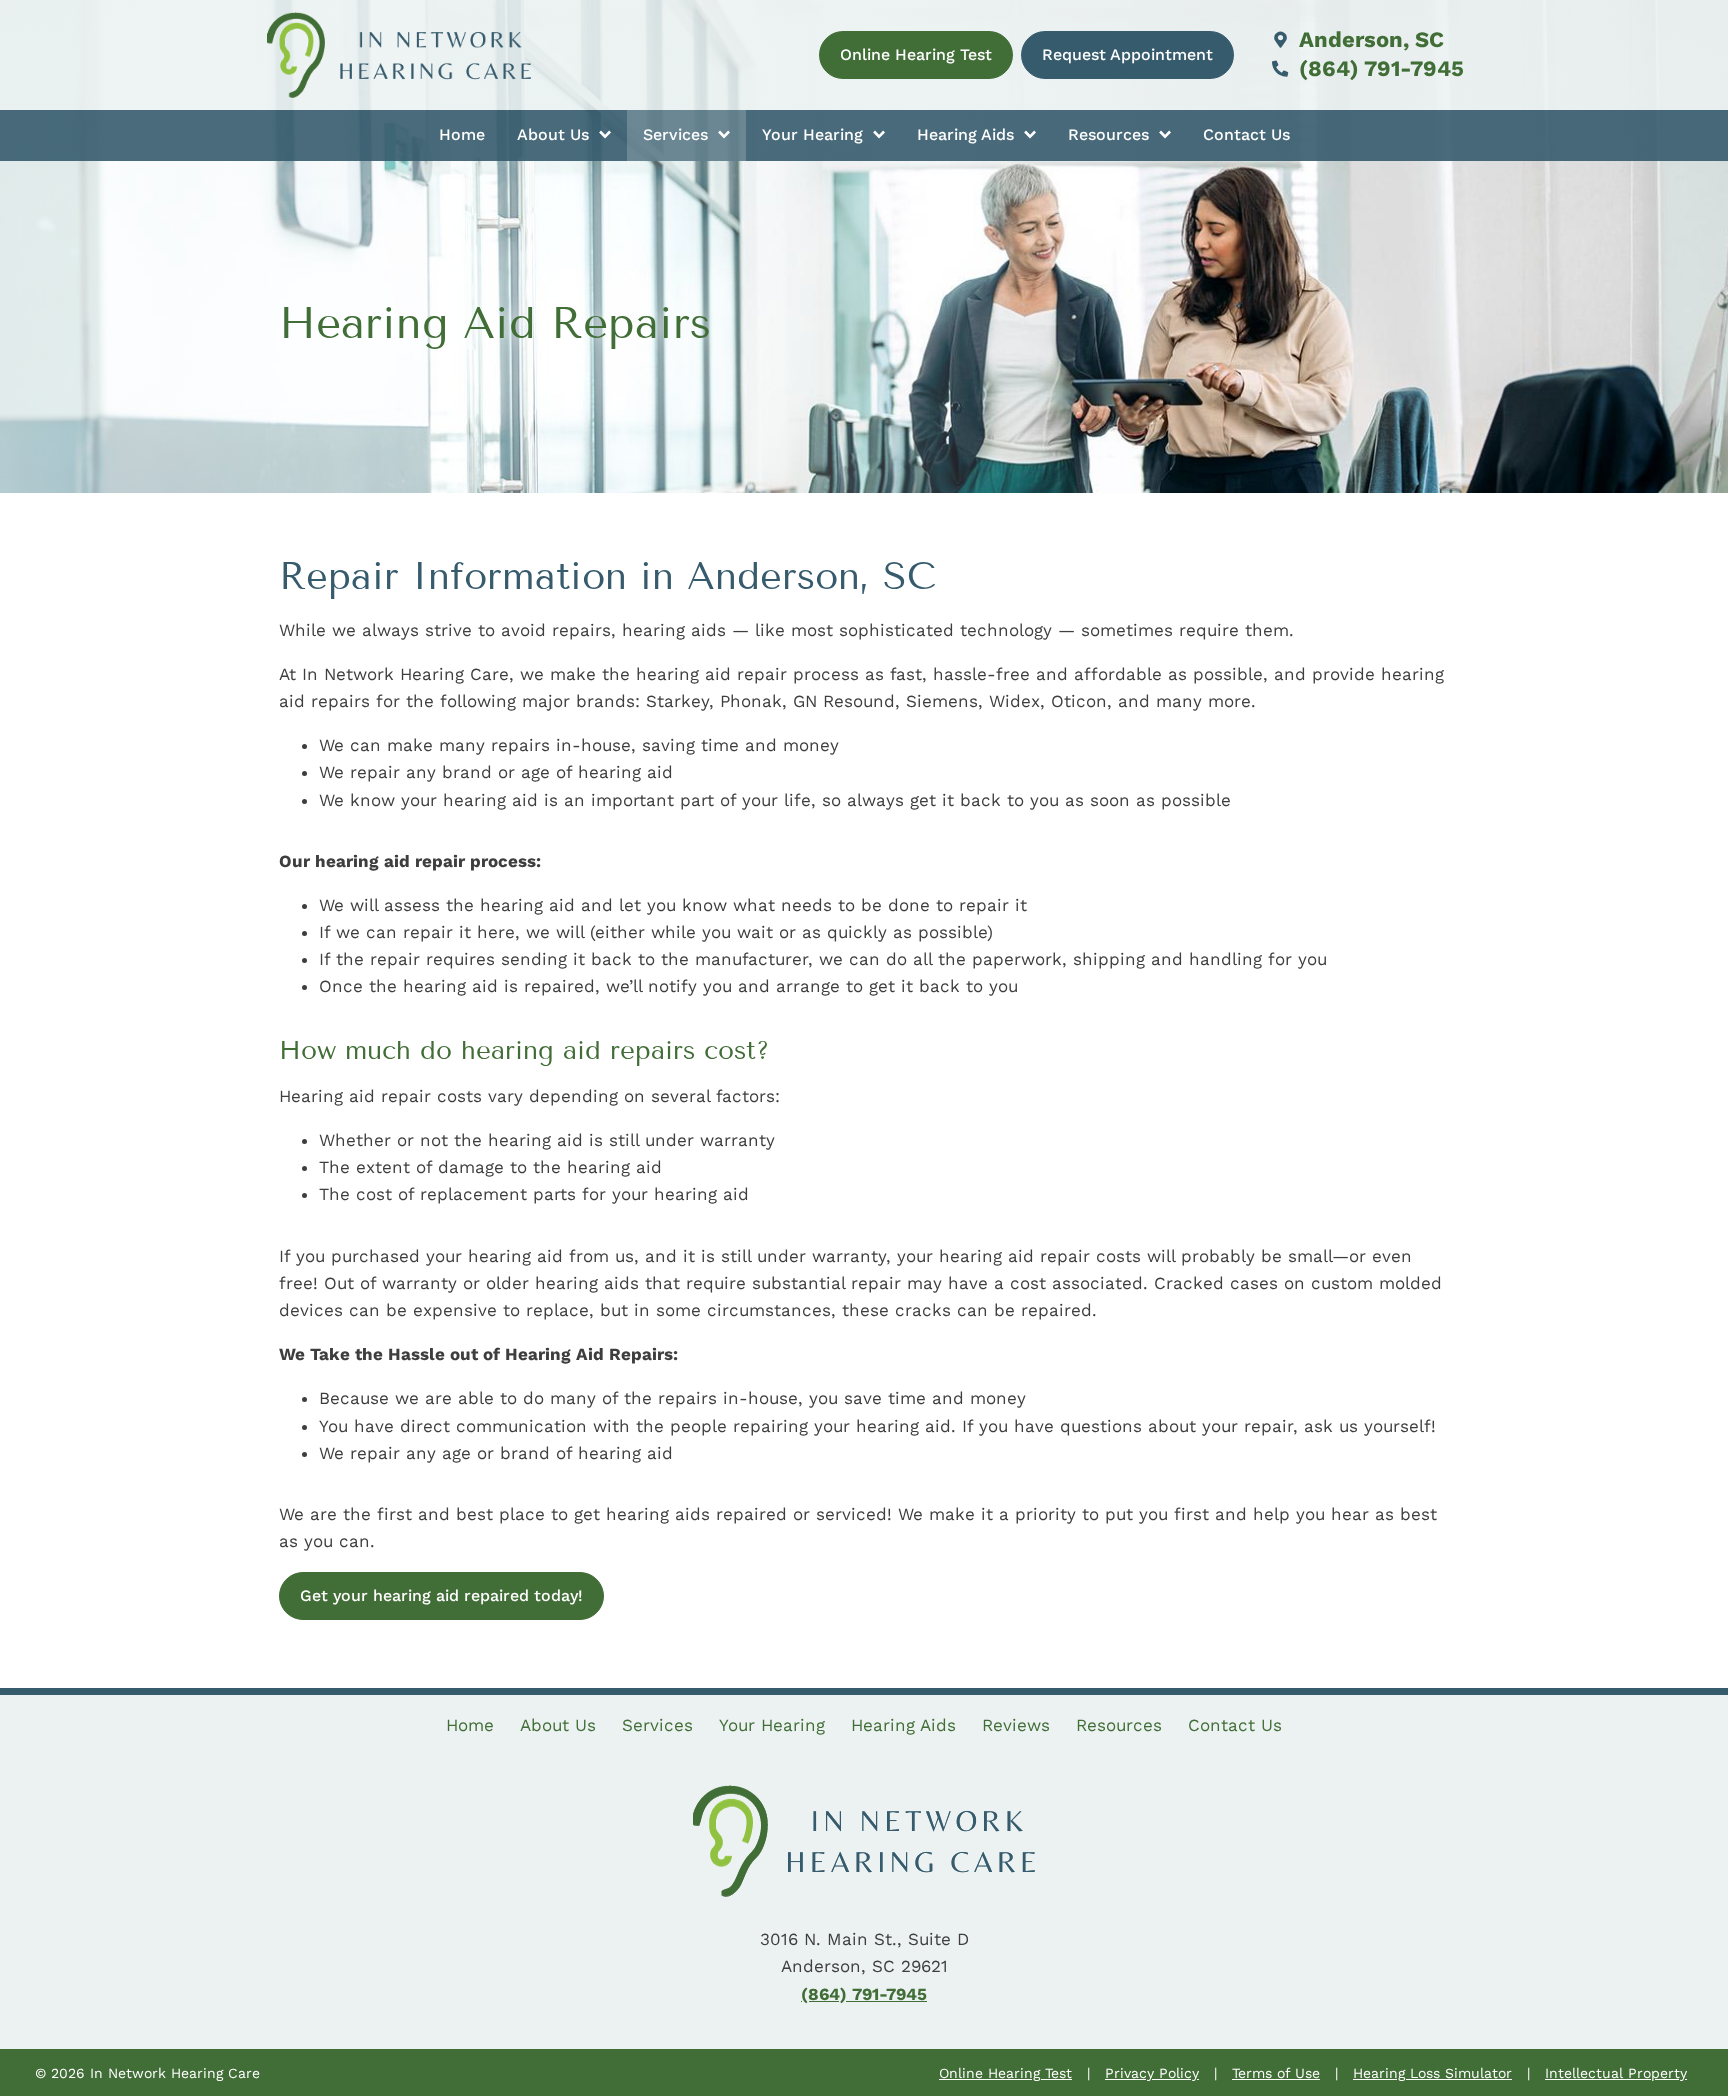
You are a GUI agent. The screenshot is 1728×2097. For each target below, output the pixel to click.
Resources (1111, 134)
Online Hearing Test (1005, 2073)
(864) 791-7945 (1378, 68)
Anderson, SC (1368, 39)
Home (462, 134)
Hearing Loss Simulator (1432, 2073)
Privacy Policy (1152, 2073)
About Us (555, 134)
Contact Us (1246, 134)
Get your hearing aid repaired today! (441, 1595)
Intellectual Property (1616, 2073)
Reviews (1016, 1725)
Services (678, 134)
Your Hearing (815, 134)
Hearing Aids (968, 134)
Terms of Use (1276, 2073)
